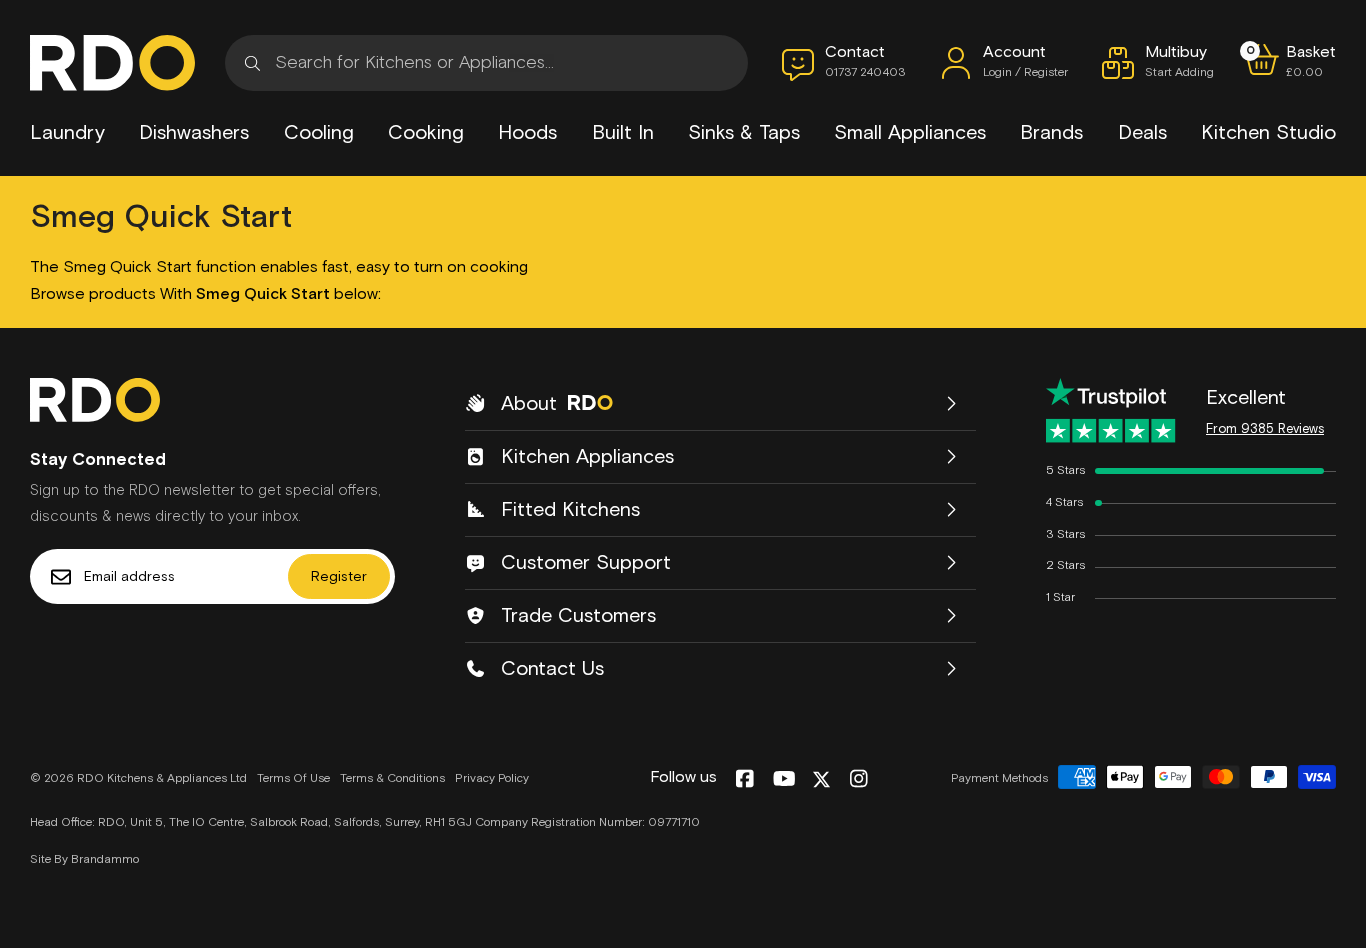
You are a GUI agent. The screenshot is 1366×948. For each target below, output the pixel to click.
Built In (623, 133)
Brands (1051, 133)
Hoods (527, 133)
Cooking (426, 133)
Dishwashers (194, 133)
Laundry (67, 133)
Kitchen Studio (1268, 133)
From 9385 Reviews (1265, 429)
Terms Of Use (293, 779)
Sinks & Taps (744, 133)
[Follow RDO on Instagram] (858, 780)
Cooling (319, 133)
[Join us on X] (821, 779)
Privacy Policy (492, 779)
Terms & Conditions (392, 779)
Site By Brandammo (84, 860)
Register (339, 577)
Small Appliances (910, 133)
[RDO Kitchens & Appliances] (112, 63)
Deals (1142, 133)
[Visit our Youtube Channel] (784, 780)
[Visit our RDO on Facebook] (744, 780)
